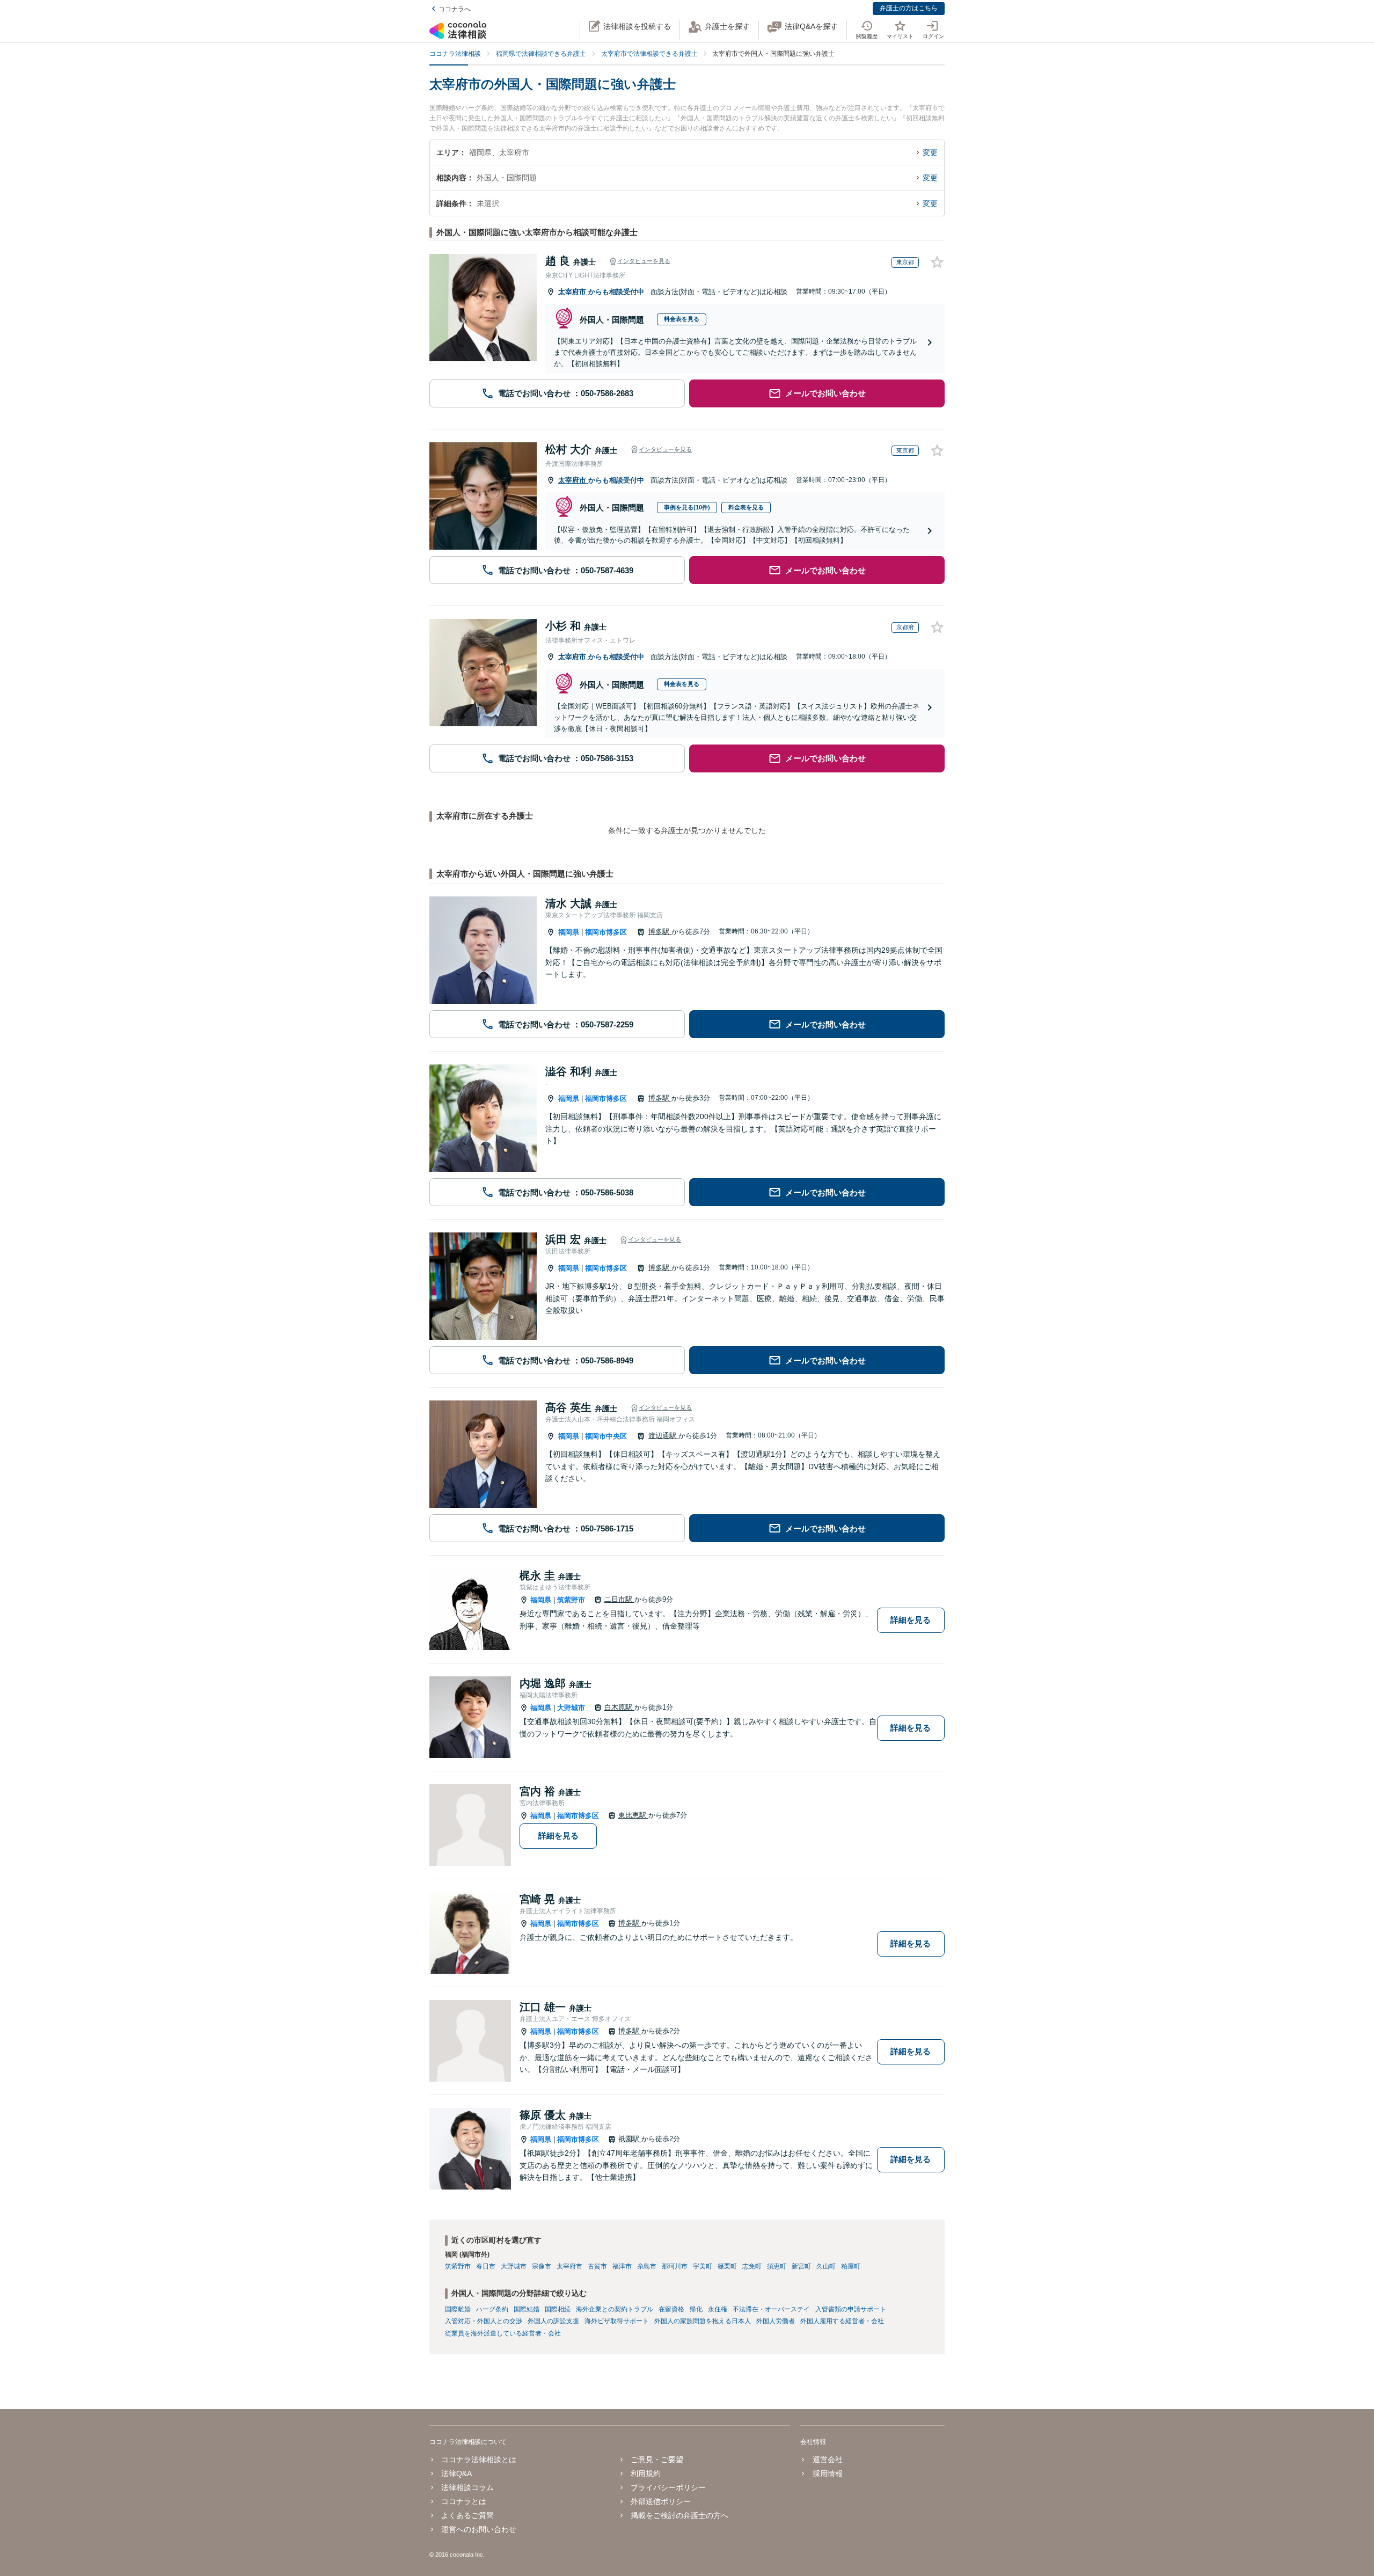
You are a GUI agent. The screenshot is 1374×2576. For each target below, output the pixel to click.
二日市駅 (619, 1599)
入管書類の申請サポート (851, 2309)
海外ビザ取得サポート (617, 2321)
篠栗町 (727, 2266)
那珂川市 (675, 2266)
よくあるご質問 (467, 2515)
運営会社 (827, 2460)
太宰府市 (573, 292)
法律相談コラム (467, 2487)
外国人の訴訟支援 (553, 2321)
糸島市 (647, 2266)
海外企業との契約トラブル (615, 2309)
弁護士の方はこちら (909, 8)
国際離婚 (458, 2309)
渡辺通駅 (663, 1436)
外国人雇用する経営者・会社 (842, 2321)
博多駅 (660, 932)
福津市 (622, 2266)
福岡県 (569, 932)
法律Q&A (456, 2473)
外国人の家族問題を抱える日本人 (703, 2321)
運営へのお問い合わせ (479, 2529)
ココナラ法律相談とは (479, 2460)
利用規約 (646, 2473)
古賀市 (597, 2266)
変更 (930, 152)
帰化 (696, 2309)
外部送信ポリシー (661, 2501)
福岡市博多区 (606, 932)
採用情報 (827, 2473)
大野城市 (571, 1708)
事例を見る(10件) (687, 507)
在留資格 (671, 2309)
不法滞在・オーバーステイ (771, 2309)
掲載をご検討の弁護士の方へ (679, 2515)
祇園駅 (630, 2139)
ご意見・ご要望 (657, 2460)
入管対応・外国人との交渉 (484, 2321)
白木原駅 (619, 1707)
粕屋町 (851, 2266)
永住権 (718, 2309)
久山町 (826, 2266)
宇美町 (703, 2266)
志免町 (752, 2266)
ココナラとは (464, 2501)
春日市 (486, 2266)
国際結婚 (527, 2309)
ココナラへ (455, 9)
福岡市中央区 (606, 1436)
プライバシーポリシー (668, 2487)
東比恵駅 (633, 1815)
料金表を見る (682, 319)
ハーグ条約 (492, 2309)
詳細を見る (911, 1620)
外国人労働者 (776, 2321)
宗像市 (542, 2266)
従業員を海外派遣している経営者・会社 (503, 2333)
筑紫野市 (571, 1600)
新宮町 (801, 2266)
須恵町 (777, 2266)
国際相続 (558, 2309)
